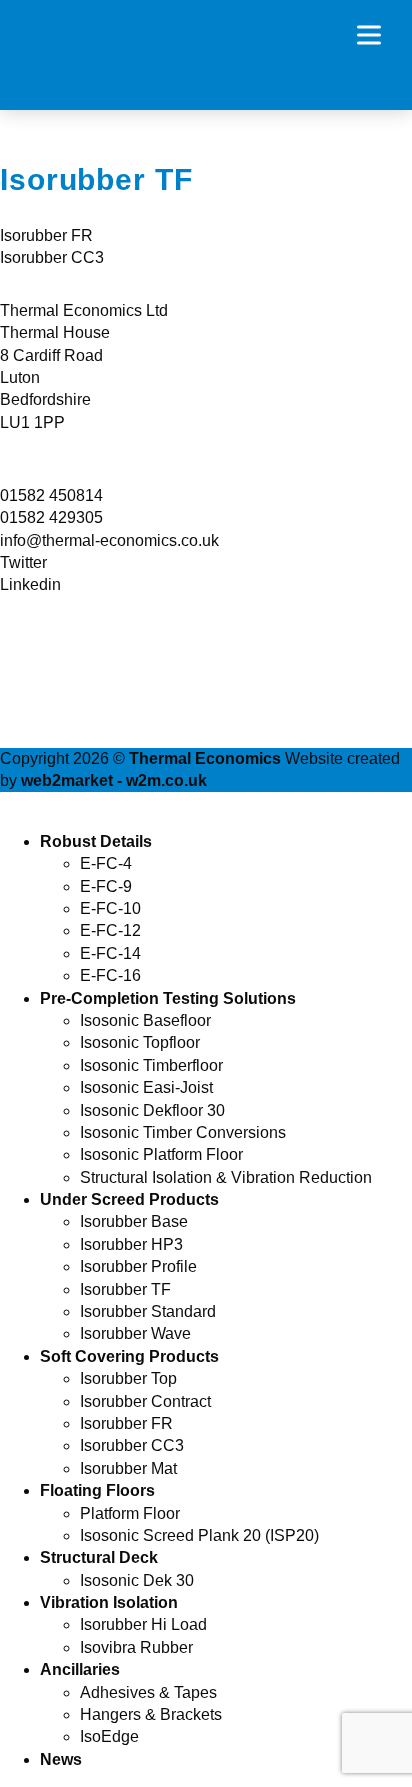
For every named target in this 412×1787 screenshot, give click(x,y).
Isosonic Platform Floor (161, 1154)
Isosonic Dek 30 (137, 1580)
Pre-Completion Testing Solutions (168, 998)
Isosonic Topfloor (140, 1042)
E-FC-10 (110, 908)
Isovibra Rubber (136, 1647)
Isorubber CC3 (52, 257)
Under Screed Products (129, 1199)
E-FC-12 (110, 930)
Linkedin (30, 584)
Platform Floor (130, 1513)
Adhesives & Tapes (148, 1692)
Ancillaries (80, 1669)
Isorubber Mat (128, 1468)
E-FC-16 (110, 975)
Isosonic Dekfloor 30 (152, 1110)
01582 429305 (51, 517)
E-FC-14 (110, 953)
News (61, 1759)
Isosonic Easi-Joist (146, 1087)
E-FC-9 (106, 886)
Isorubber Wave (135, 1333)
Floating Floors (97, 1490)
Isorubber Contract (145, 1401)
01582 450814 (51, 495)
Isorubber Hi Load (143, 1624)
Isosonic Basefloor (145, 1020)
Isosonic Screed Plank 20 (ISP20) (199, 1535)
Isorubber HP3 (131, 1244)
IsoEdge (109, 1736)
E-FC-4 (106, 863)
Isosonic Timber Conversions (183, 1132)
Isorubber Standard (148, 1311)
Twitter (23, 562)
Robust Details (96, 841)
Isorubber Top (128, 1378)
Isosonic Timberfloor (151, 1065)
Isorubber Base (134, 1221)
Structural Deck (99, 1557)
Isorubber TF (125, 1289)
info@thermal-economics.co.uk (109, 540)
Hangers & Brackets (151, 1714)
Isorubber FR (46, 235)
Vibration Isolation (109, 1602)
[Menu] (377, 35)
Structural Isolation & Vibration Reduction (226, 1177)
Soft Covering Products (129, 1356)
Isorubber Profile (138, 1266)
